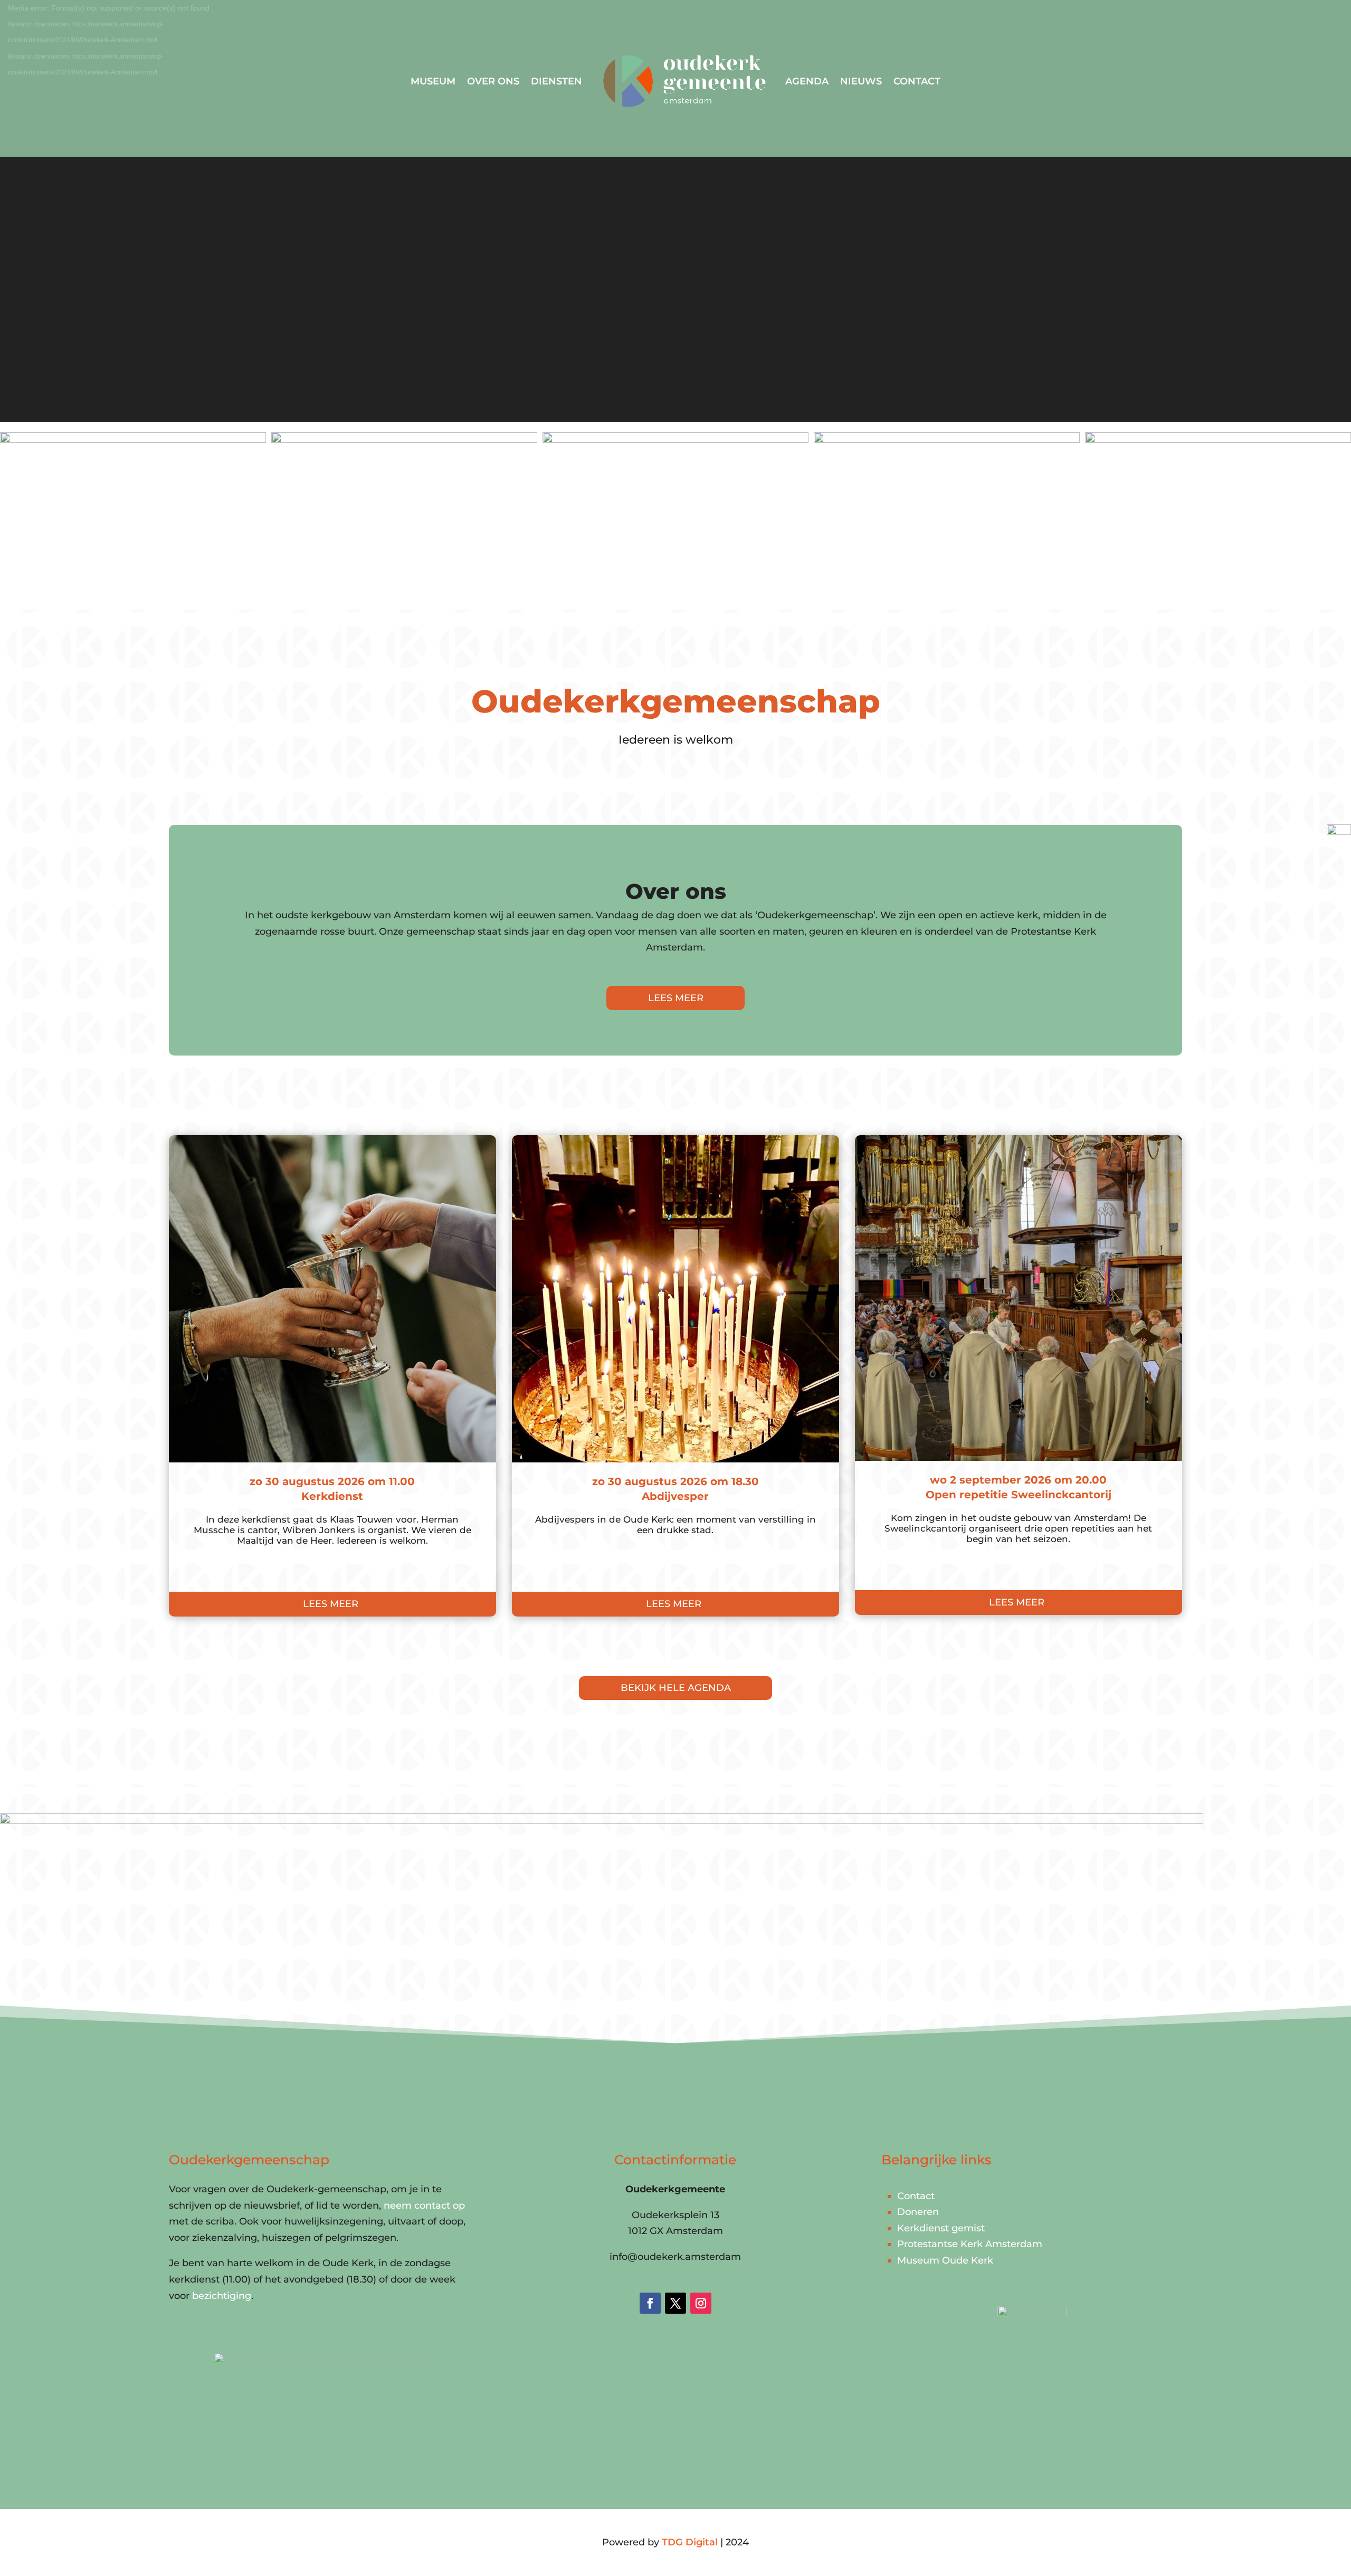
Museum (433, 81)
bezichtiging (222, 2296)
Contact (917, 81)
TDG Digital (690, 2542)
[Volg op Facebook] (650, 2303)
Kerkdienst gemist (941, 2228)
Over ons (493, 81)
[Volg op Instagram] (701, 2303)
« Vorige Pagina (206, 1640)
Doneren (918, 2212)
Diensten (556, 81)
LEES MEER (676, 998)
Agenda (807, 81)
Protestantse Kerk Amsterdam (970, 2244)
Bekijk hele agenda (676, 1688)
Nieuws (861, 81)
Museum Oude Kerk (945, 2260)
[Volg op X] (675, 2303)
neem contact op (424, 2206)
